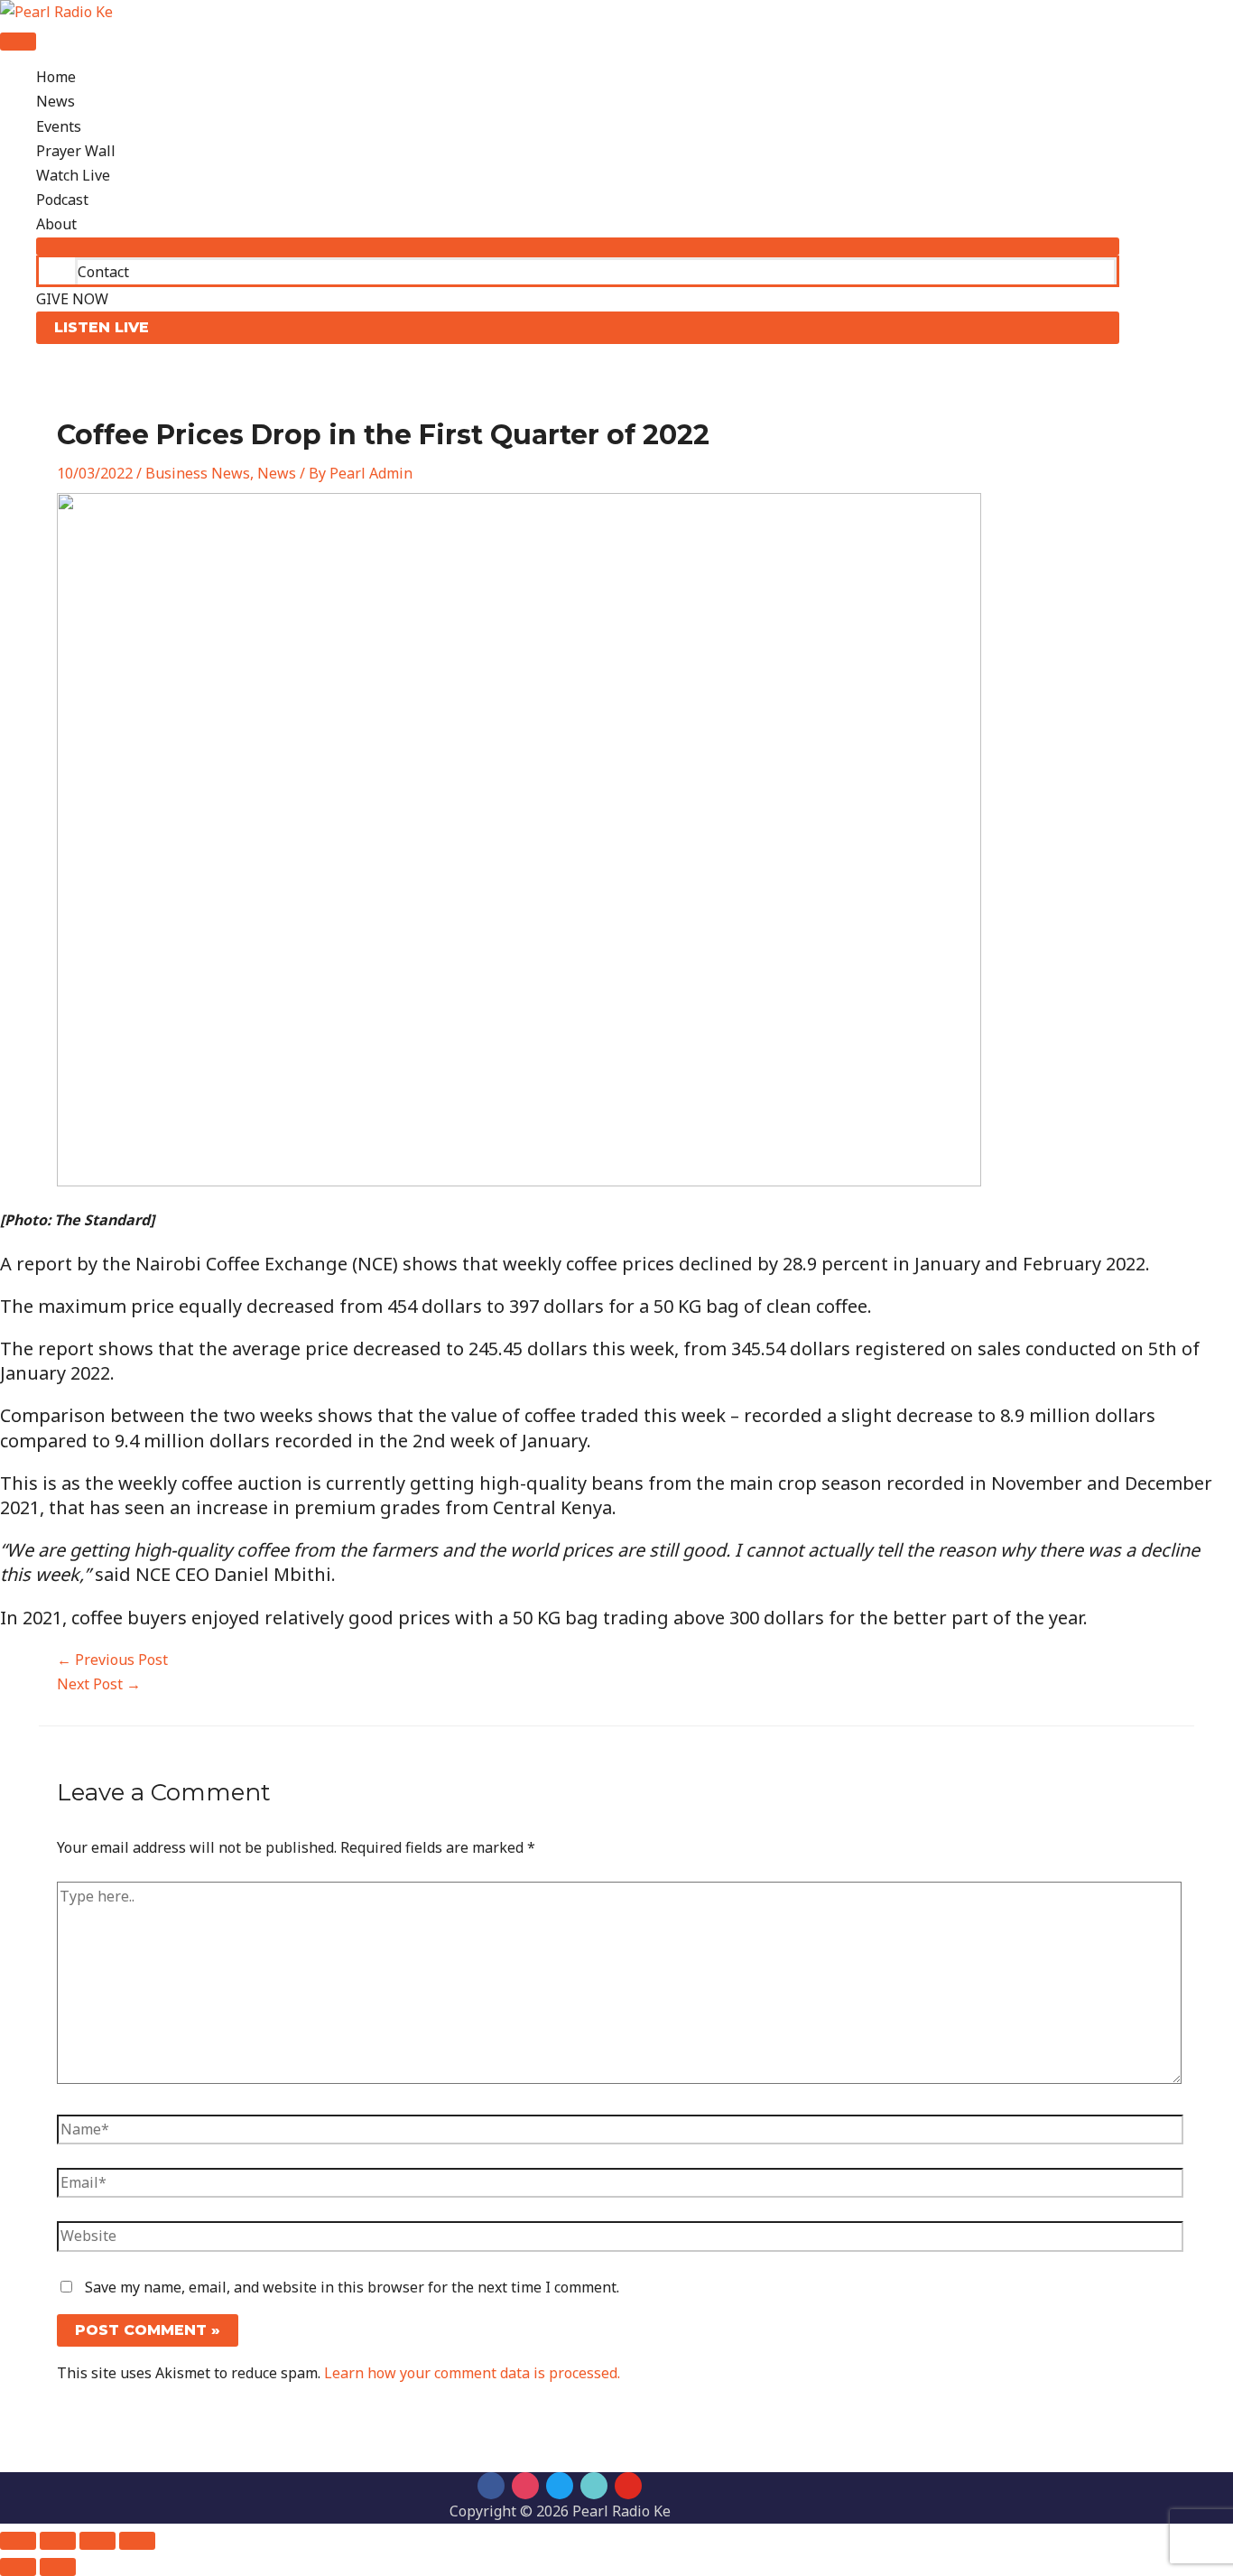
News (56, 101)
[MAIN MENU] (18, 42)
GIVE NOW (72, 299)
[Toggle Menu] (578, 246)
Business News (198, 473)
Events (59, 126)
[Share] (97, 2541)
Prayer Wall (76, 151)
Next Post (99, 1684)
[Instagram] (525, 2486)
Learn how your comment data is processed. (472, 2373)
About (56, 224)
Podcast (62, 200)
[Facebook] (491, 2486)
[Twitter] (560, 2486)
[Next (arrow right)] (58, 2567)
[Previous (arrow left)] (18, 2567)
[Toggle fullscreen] (58, 2541)
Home (56, 77)
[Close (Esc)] (137, 2541)
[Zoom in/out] (18, 2541)
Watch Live (73, 175)
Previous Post (112, 1660)
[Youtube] (628, 2486)
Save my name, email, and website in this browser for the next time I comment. (352, 2287)
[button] (578, 328)
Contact (103, 272)
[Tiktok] (594, 2486)
